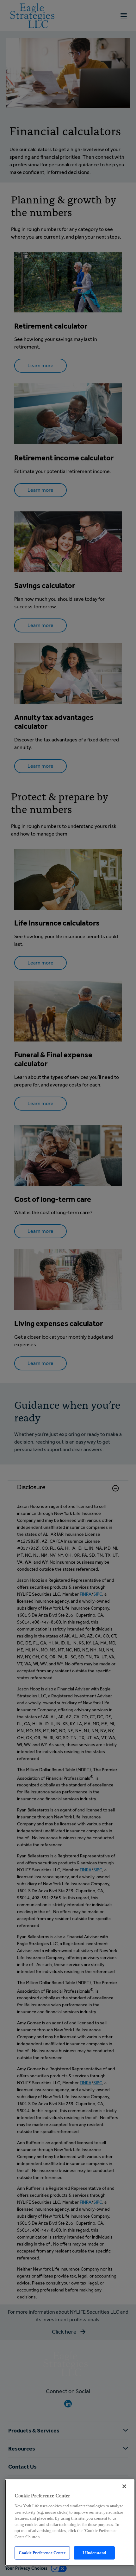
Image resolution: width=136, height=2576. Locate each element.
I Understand (94, 2553)
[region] (70, 2523)
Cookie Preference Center (42, 2553)
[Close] (124, 2486)
